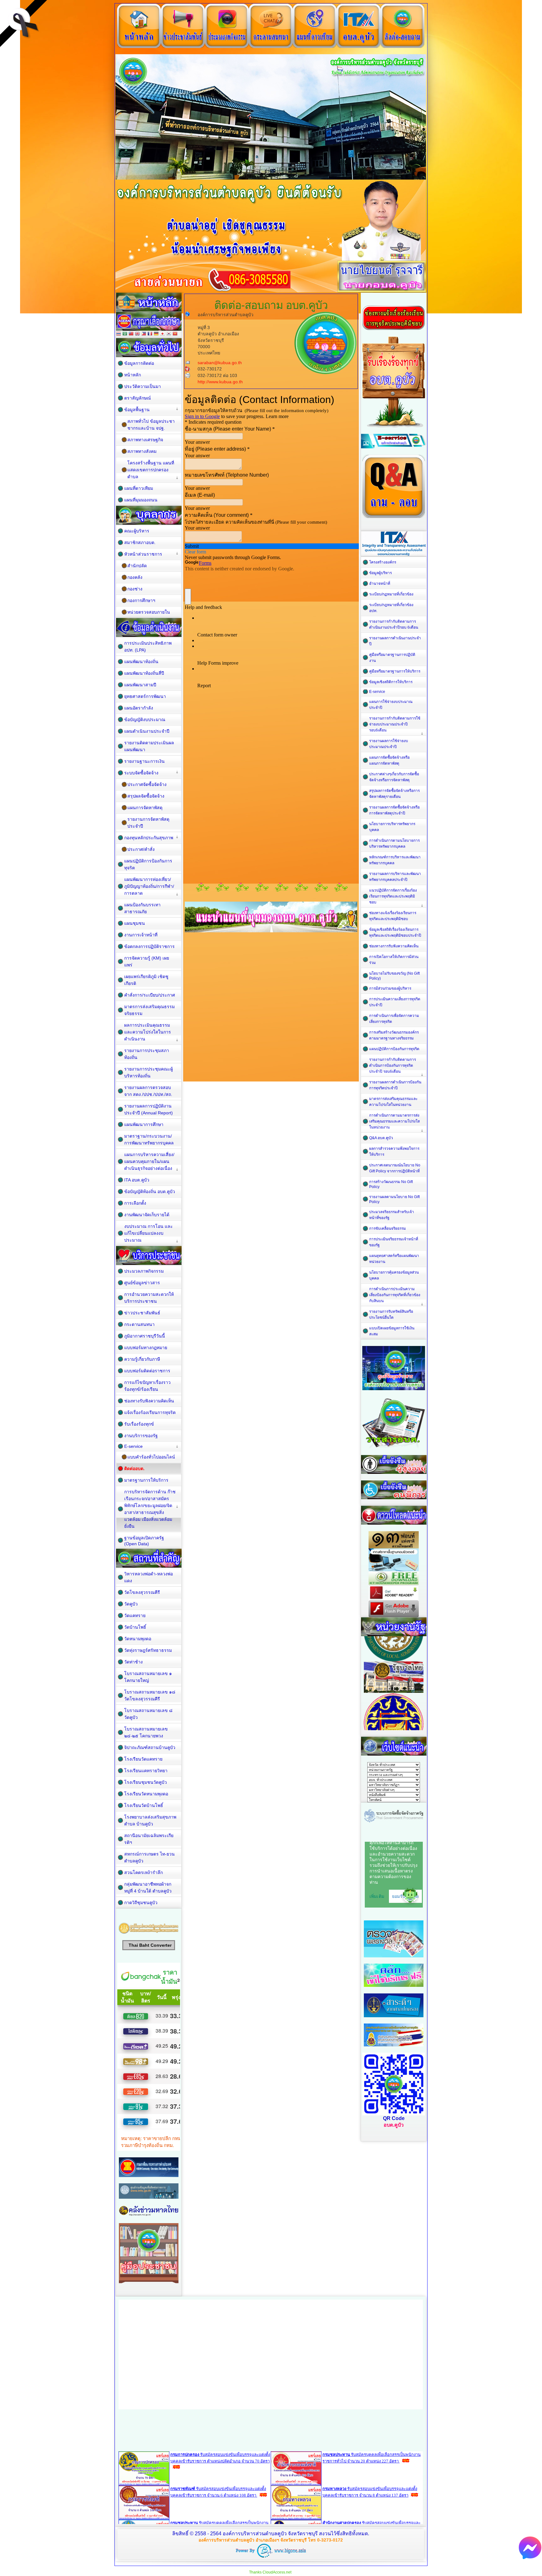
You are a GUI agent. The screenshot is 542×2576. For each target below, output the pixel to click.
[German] (156, 334)
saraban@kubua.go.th (220, 363)
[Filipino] (144, 334)
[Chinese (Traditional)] (131, 334)
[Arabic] (125, 334)
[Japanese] (162, 334)
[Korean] (169, 334)
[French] (150, 334)
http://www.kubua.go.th (220, 382)
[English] (137, 334)
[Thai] (119, 334)
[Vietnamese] (175, 334)
